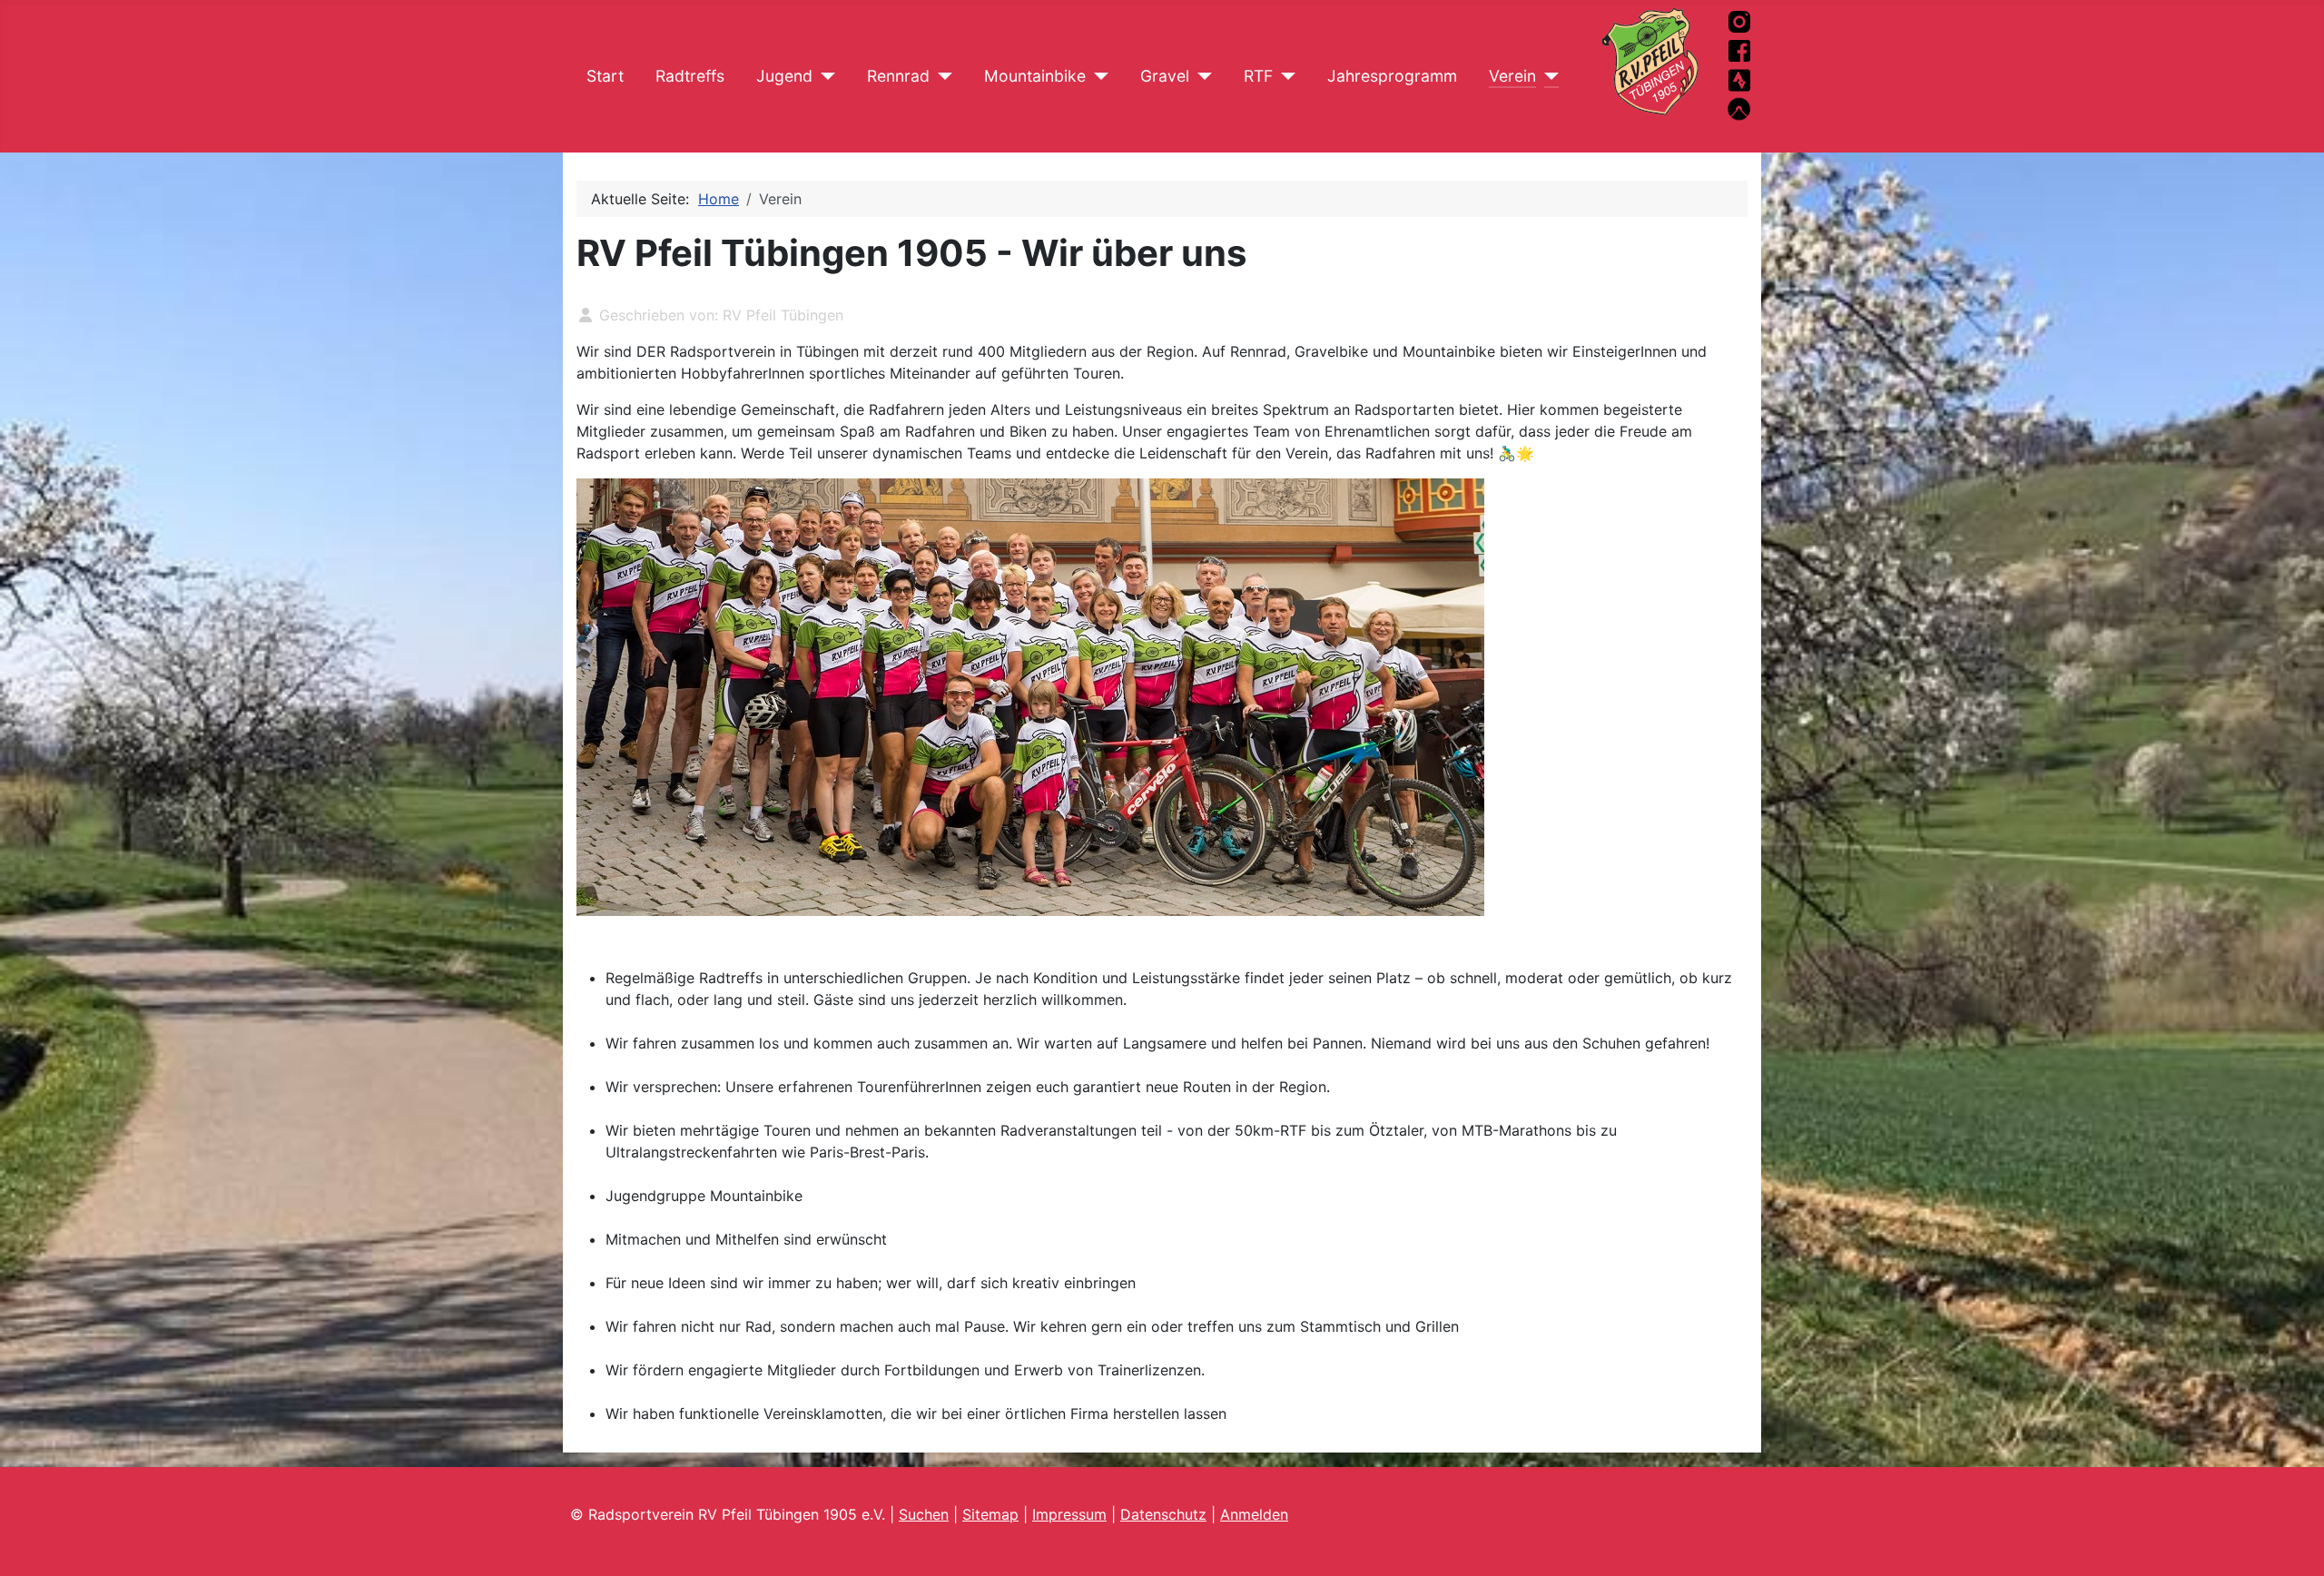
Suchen (924, 1514)
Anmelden (1254, 1514)
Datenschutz (1163, 1514)
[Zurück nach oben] (2292, 1542)
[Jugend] (824, 76)
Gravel (1165, 76)
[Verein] (1547, 76)
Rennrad (898, 76)
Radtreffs (690, 76)
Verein (1512, 76)
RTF (1258, 76)
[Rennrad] (941, 76)
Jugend (784, 76)
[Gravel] (1201, 76)
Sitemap (990, 1514)
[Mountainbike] (1097, 76)
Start (605, 76)
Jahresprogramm (1392, 76)
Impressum (1069, 1514)
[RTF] (1284, 76)
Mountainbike (1035, 76)
